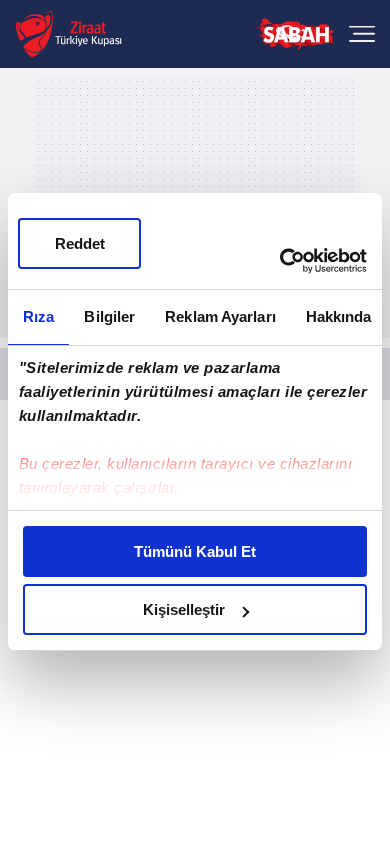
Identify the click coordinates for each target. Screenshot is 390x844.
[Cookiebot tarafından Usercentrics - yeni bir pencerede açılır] (280, 261)
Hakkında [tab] (339, 316)
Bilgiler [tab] (109, 316)
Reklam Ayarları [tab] (220, 316)
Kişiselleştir (184, 609)
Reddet (80, 243)
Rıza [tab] (38, 316)
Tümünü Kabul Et (195, 551)
